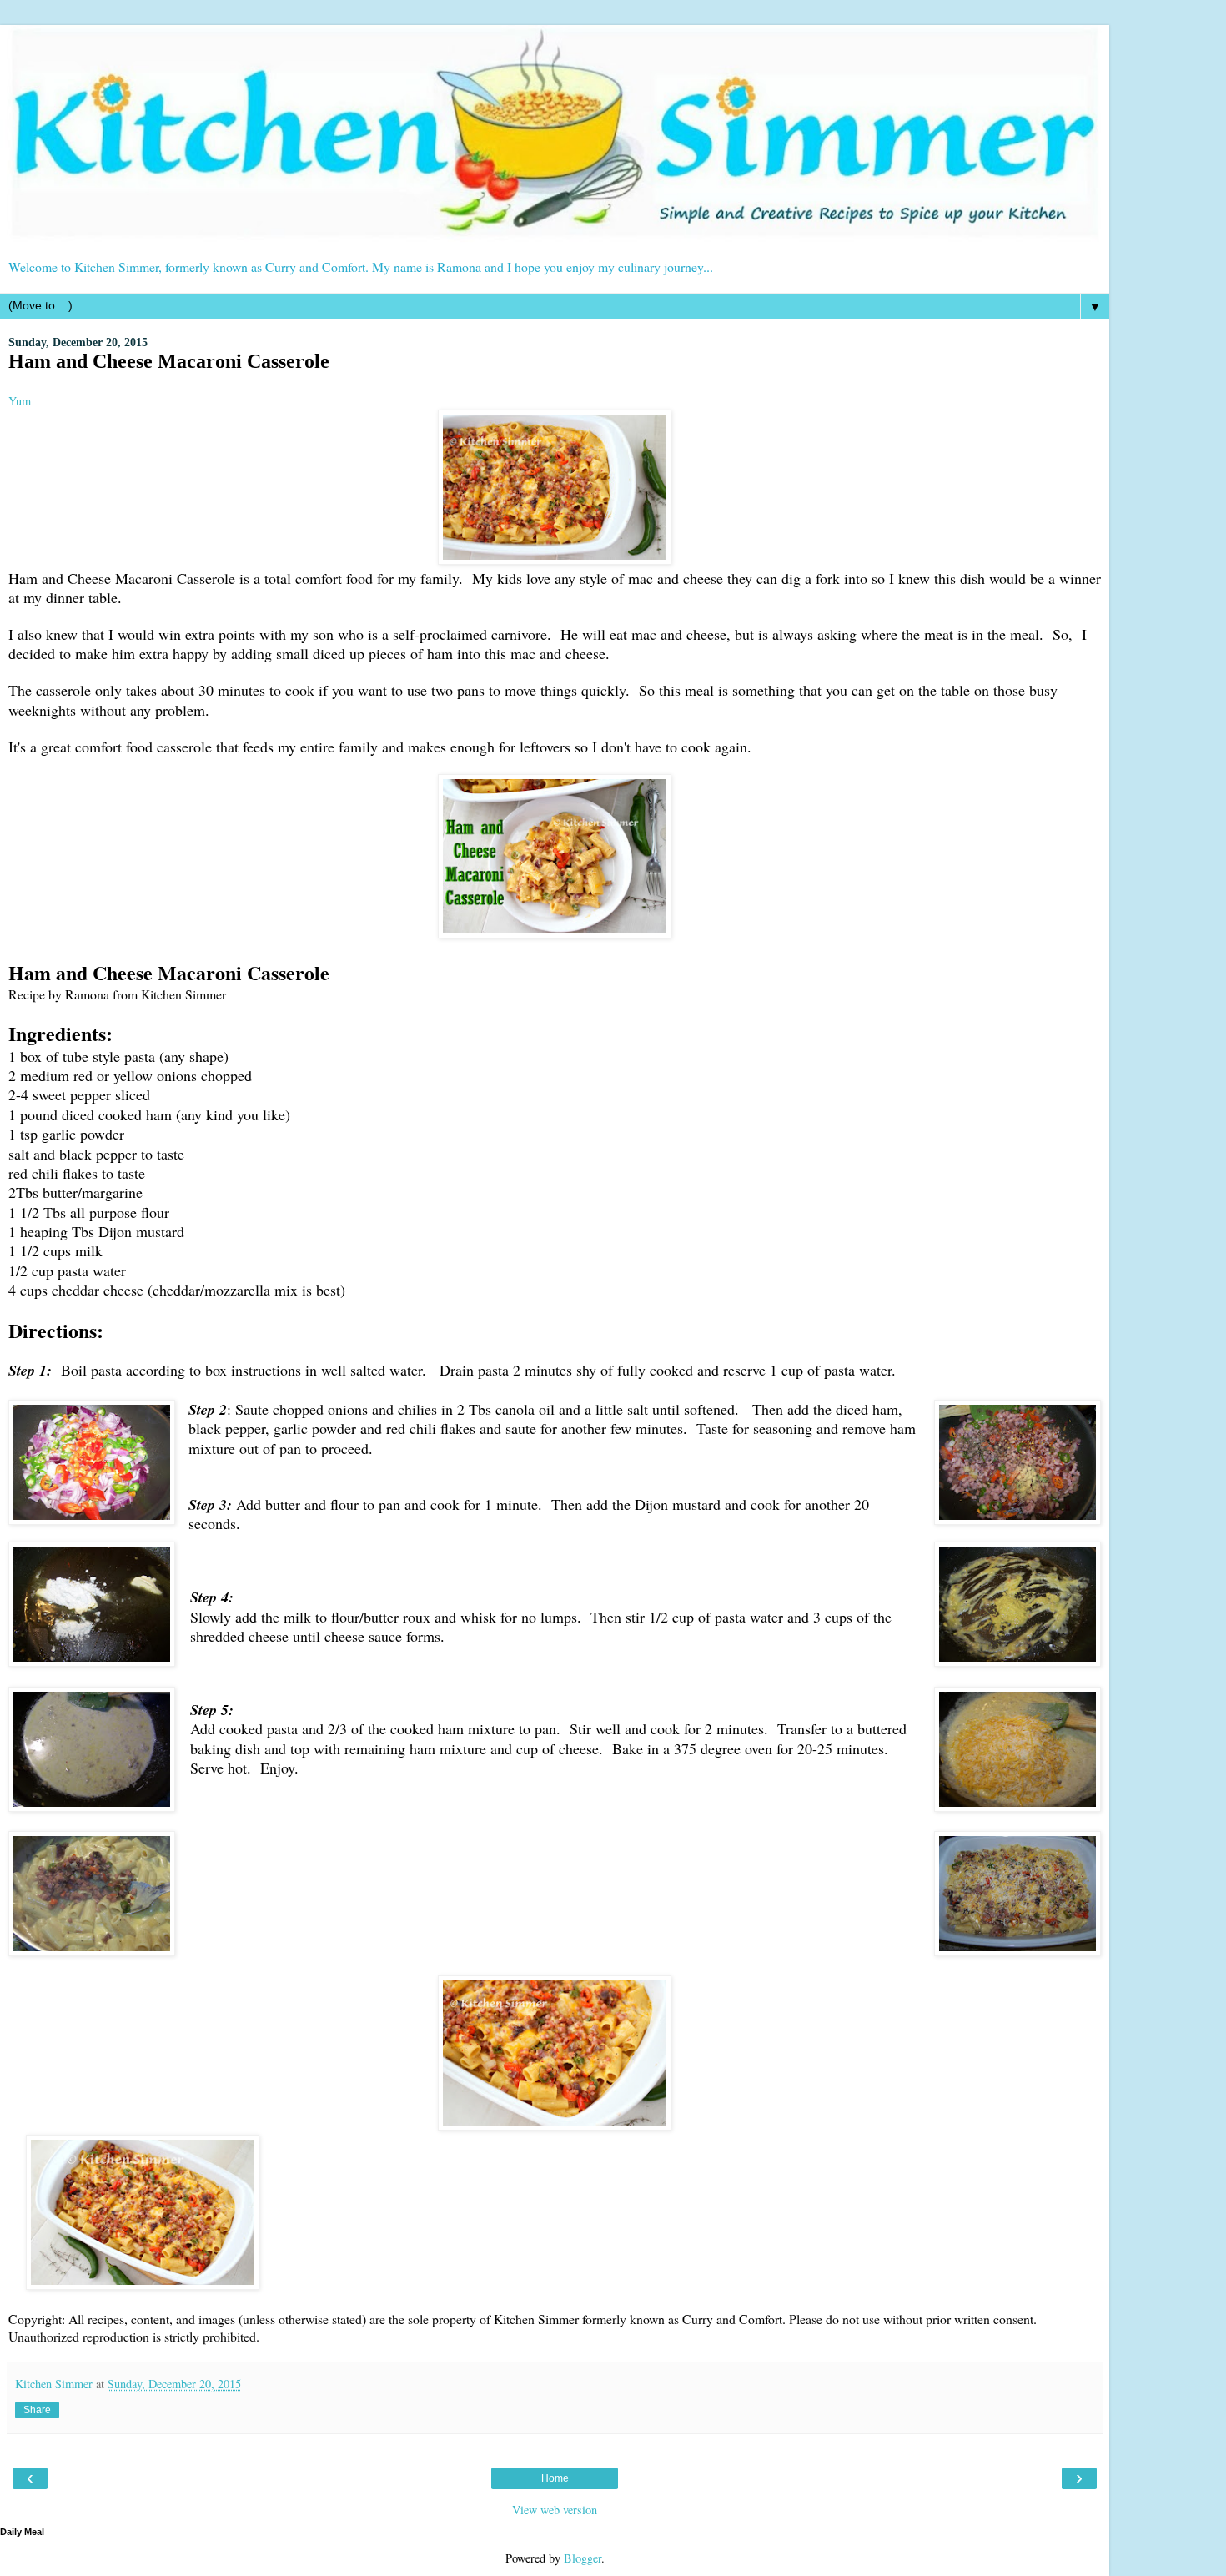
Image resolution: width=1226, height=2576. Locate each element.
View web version (555, 2510)
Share (37, 2410)
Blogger (583, 2558)
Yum (20, 401)
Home (555, 2478)
